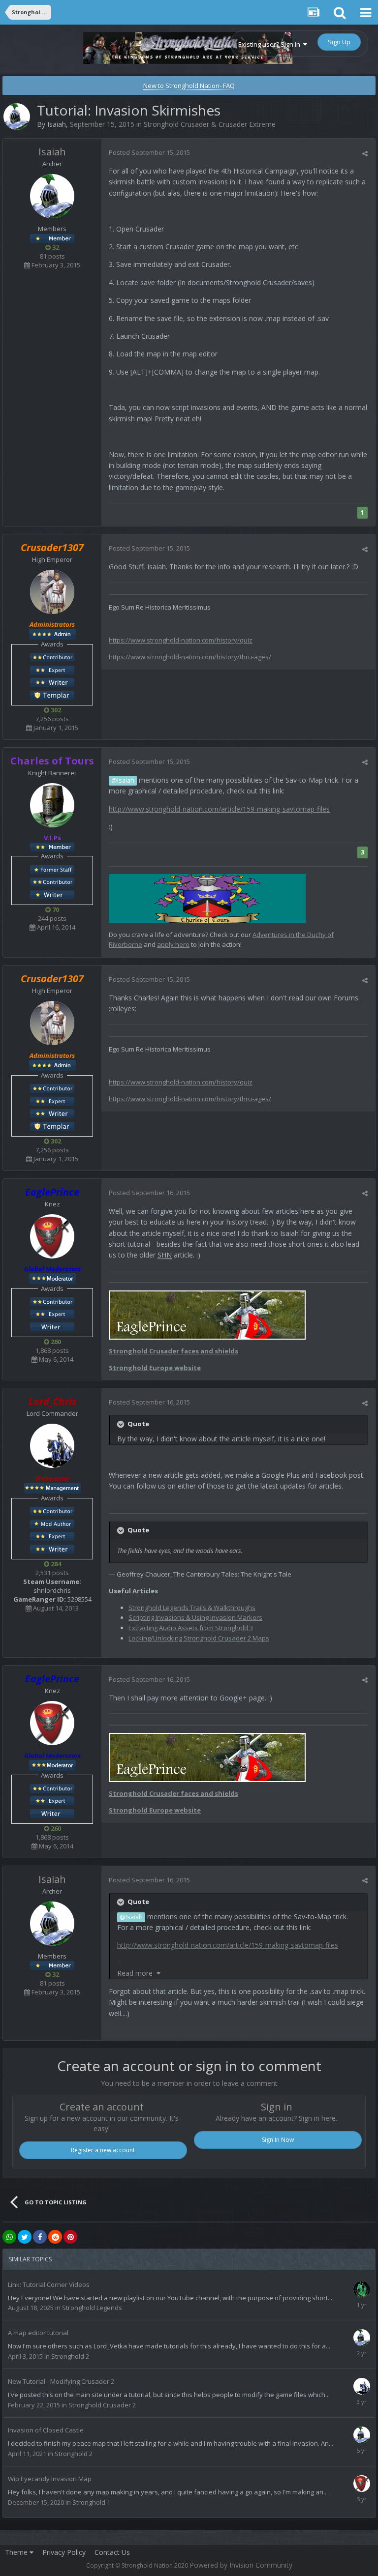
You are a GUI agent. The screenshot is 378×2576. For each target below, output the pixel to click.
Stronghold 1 (91, 2502)
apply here (173, 944)
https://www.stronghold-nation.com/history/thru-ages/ (190, 657)
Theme (17, 2552)
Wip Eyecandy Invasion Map (50, 2479)
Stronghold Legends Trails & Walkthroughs (192, 1608)
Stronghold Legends (92, 2308)
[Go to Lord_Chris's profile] (52, 1446)
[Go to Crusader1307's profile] (52, 592)
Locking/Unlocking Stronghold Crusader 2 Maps (199, 1638)
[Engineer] (52, 1523)
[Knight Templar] (52, 694)
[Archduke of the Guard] (52, 869)
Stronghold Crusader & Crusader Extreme (210, 124)
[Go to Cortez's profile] (362, 2435)
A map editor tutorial (38, 2333)
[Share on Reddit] (55, 2237)
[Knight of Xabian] (52, 669)
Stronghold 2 (70, 2356)
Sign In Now (278, 2140)
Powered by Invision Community (241, 2565)
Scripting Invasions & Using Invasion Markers (195, 1617)
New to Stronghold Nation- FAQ (189, 86)
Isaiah (57, 124)
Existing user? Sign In (271, 44)
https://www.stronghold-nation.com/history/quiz (181, 640)
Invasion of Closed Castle (46, 2430)
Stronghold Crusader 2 (102, 2405)
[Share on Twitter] (25, 2237)
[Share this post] (365, 153)
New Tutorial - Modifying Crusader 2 (61, 2381)
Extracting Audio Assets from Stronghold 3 (191, 1628)
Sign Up (339, 42)
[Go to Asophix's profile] (362, 2289)
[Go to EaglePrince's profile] (52, 1236)
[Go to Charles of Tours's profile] (52, 805)
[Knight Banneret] (52, 657)
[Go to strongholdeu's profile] (362, 2338)
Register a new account (103, 2150)
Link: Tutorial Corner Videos (49, 2284)
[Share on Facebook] (40, 2237)
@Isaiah (123, 780)
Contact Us (112, 2552)
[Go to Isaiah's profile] (17, 117)
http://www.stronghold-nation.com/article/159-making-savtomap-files (219, 809)
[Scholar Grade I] (52, 1326)
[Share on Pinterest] (70, 2237)
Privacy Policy (64, 2552)
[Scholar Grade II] (52, 894)
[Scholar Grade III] (52, 682)
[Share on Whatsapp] (9, 2237)
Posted (149, 152)
